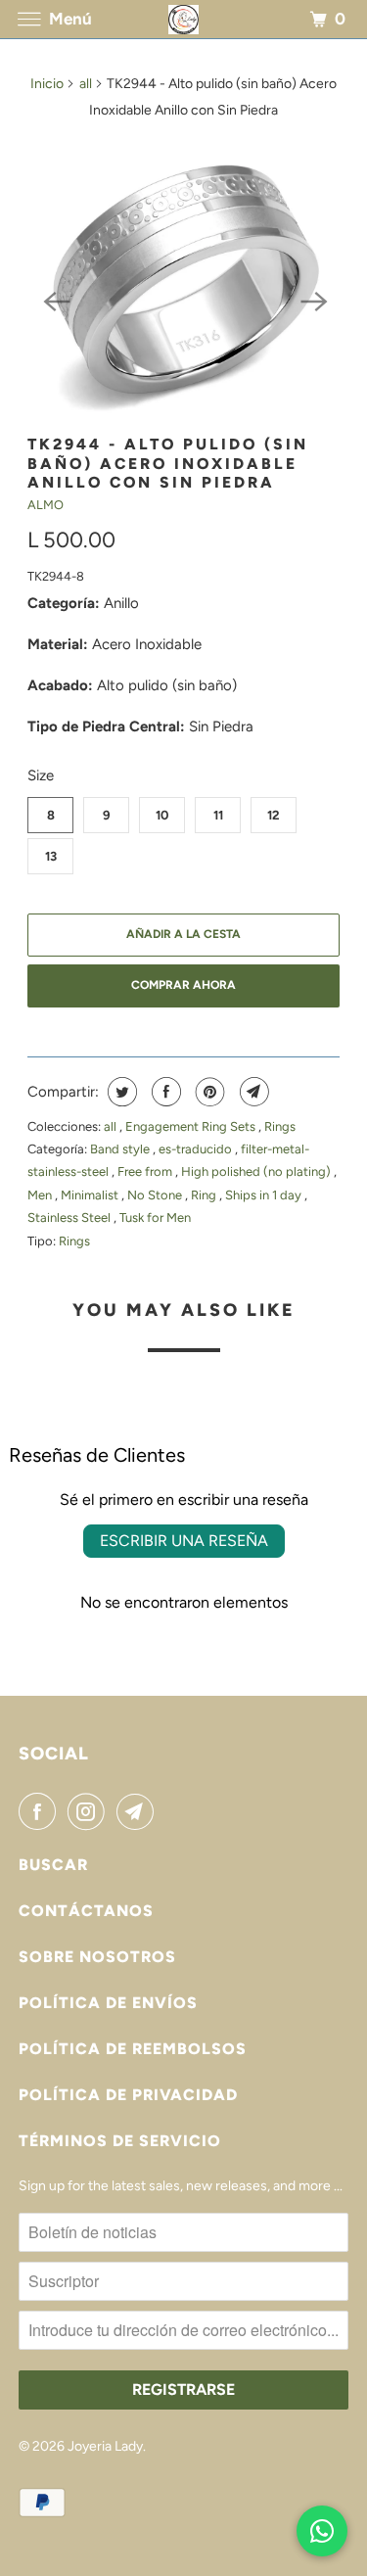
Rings (280, 1126)
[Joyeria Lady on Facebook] (41, 1811)
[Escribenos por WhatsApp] (322, 2531)
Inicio (47, 84)
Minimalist (91, 1195)
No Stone (156, 1195)
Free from (146, 1171)
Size (41, 775)
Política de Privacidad (128, 2095)
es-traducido (197, 1149)
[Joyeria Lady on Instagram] (90, 1811)
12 (274, 815)
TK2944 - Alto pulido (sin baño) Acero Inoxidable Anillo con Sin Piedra (168, 463)
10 (162, 815)
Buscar (53, 1865)
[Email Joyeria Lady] (139, 1811)
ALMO (46, 505)
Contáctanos (86, 1911)
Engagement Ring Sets (192, 1126)
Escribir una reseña (184, 1541)
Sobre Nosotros (97, 1957)
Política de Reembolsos (133, 2049)
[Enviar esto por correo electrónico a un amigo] (252, 1092)
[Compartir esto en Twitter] (120, 1092)
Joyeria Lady (105, 2446)
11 (218, 815)
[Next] (312, 300)
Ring (205, 1195)
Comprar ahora (183, 985)
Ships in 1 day (265, 1195)
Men (41, 1195)
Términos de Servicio (120, 2141)
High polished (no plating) (257, 1171)
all (86, 84)
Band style (121, 1149)
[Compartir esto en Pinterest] (208, 1092)
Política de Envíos (108, 2003)
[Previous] (55, 300)
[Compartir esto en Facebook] (164, 1092)
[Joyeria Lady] (184, 19)
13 (51, 856)
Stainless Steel (70, 1218)
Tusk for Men (155, 1218)
